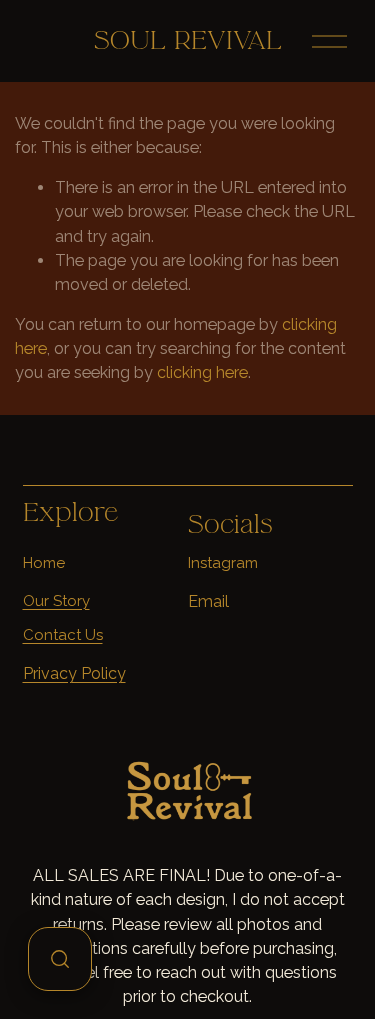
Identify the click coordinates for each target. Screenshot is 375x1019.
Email (208, 601)
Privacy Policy (74, 673)
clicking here (202, 372)
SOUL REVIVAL (188, 40)
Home (44, 563)
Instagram (223, 563)
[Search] (60, 959)
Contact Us (63, 635)
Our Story (56, 601)
